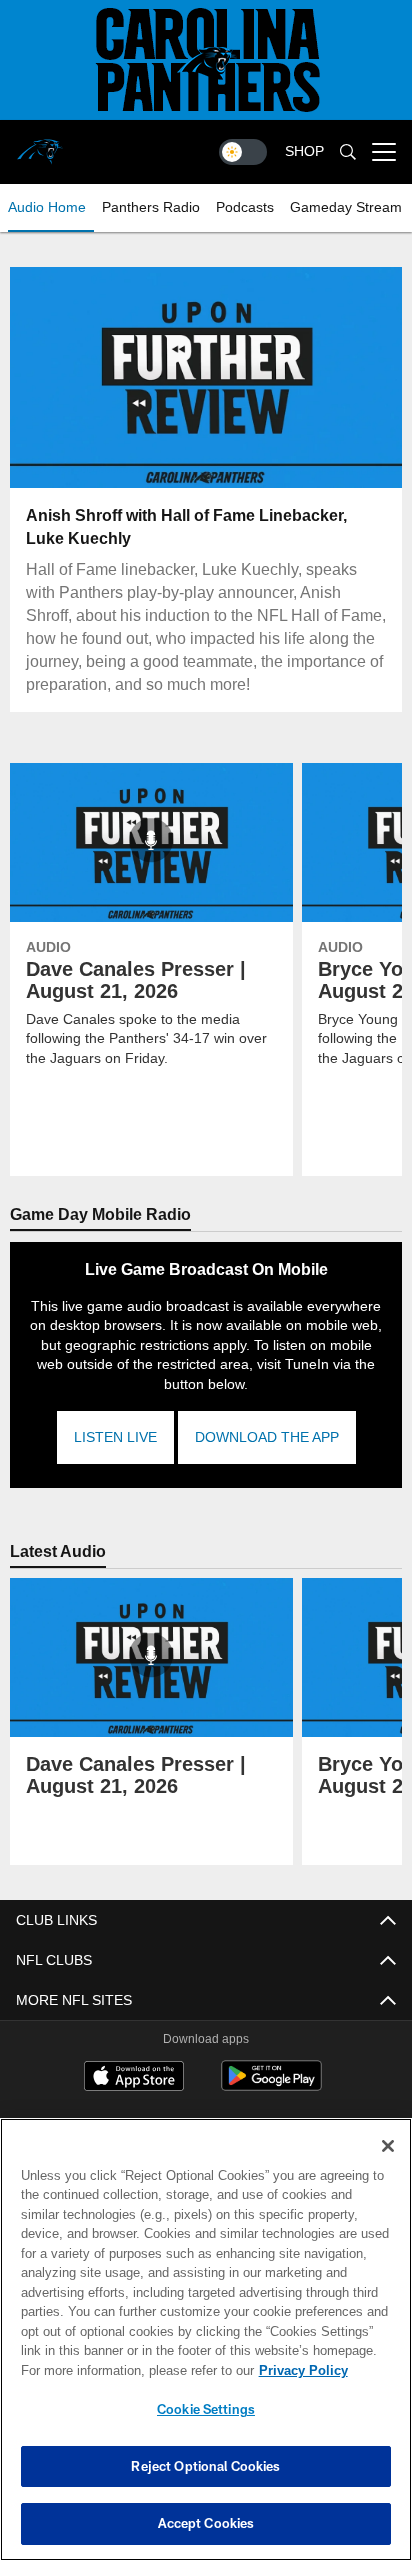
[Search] (348, 152)
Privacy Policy (131, 2370)
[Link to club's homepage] (40, 144)
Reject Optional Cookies (205, 2466)
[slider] (206, 448)
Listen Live (115, 1437)
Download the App (266, 1437)
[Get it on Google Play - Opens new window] (271, 2085)
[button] (78, 378)
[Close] (388, 2146)
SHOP (304, 151)
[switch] (243, 152)
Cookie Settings (206, 2409)
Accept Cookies (206, 2523)
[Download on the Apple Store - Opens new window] (134, 2078)
